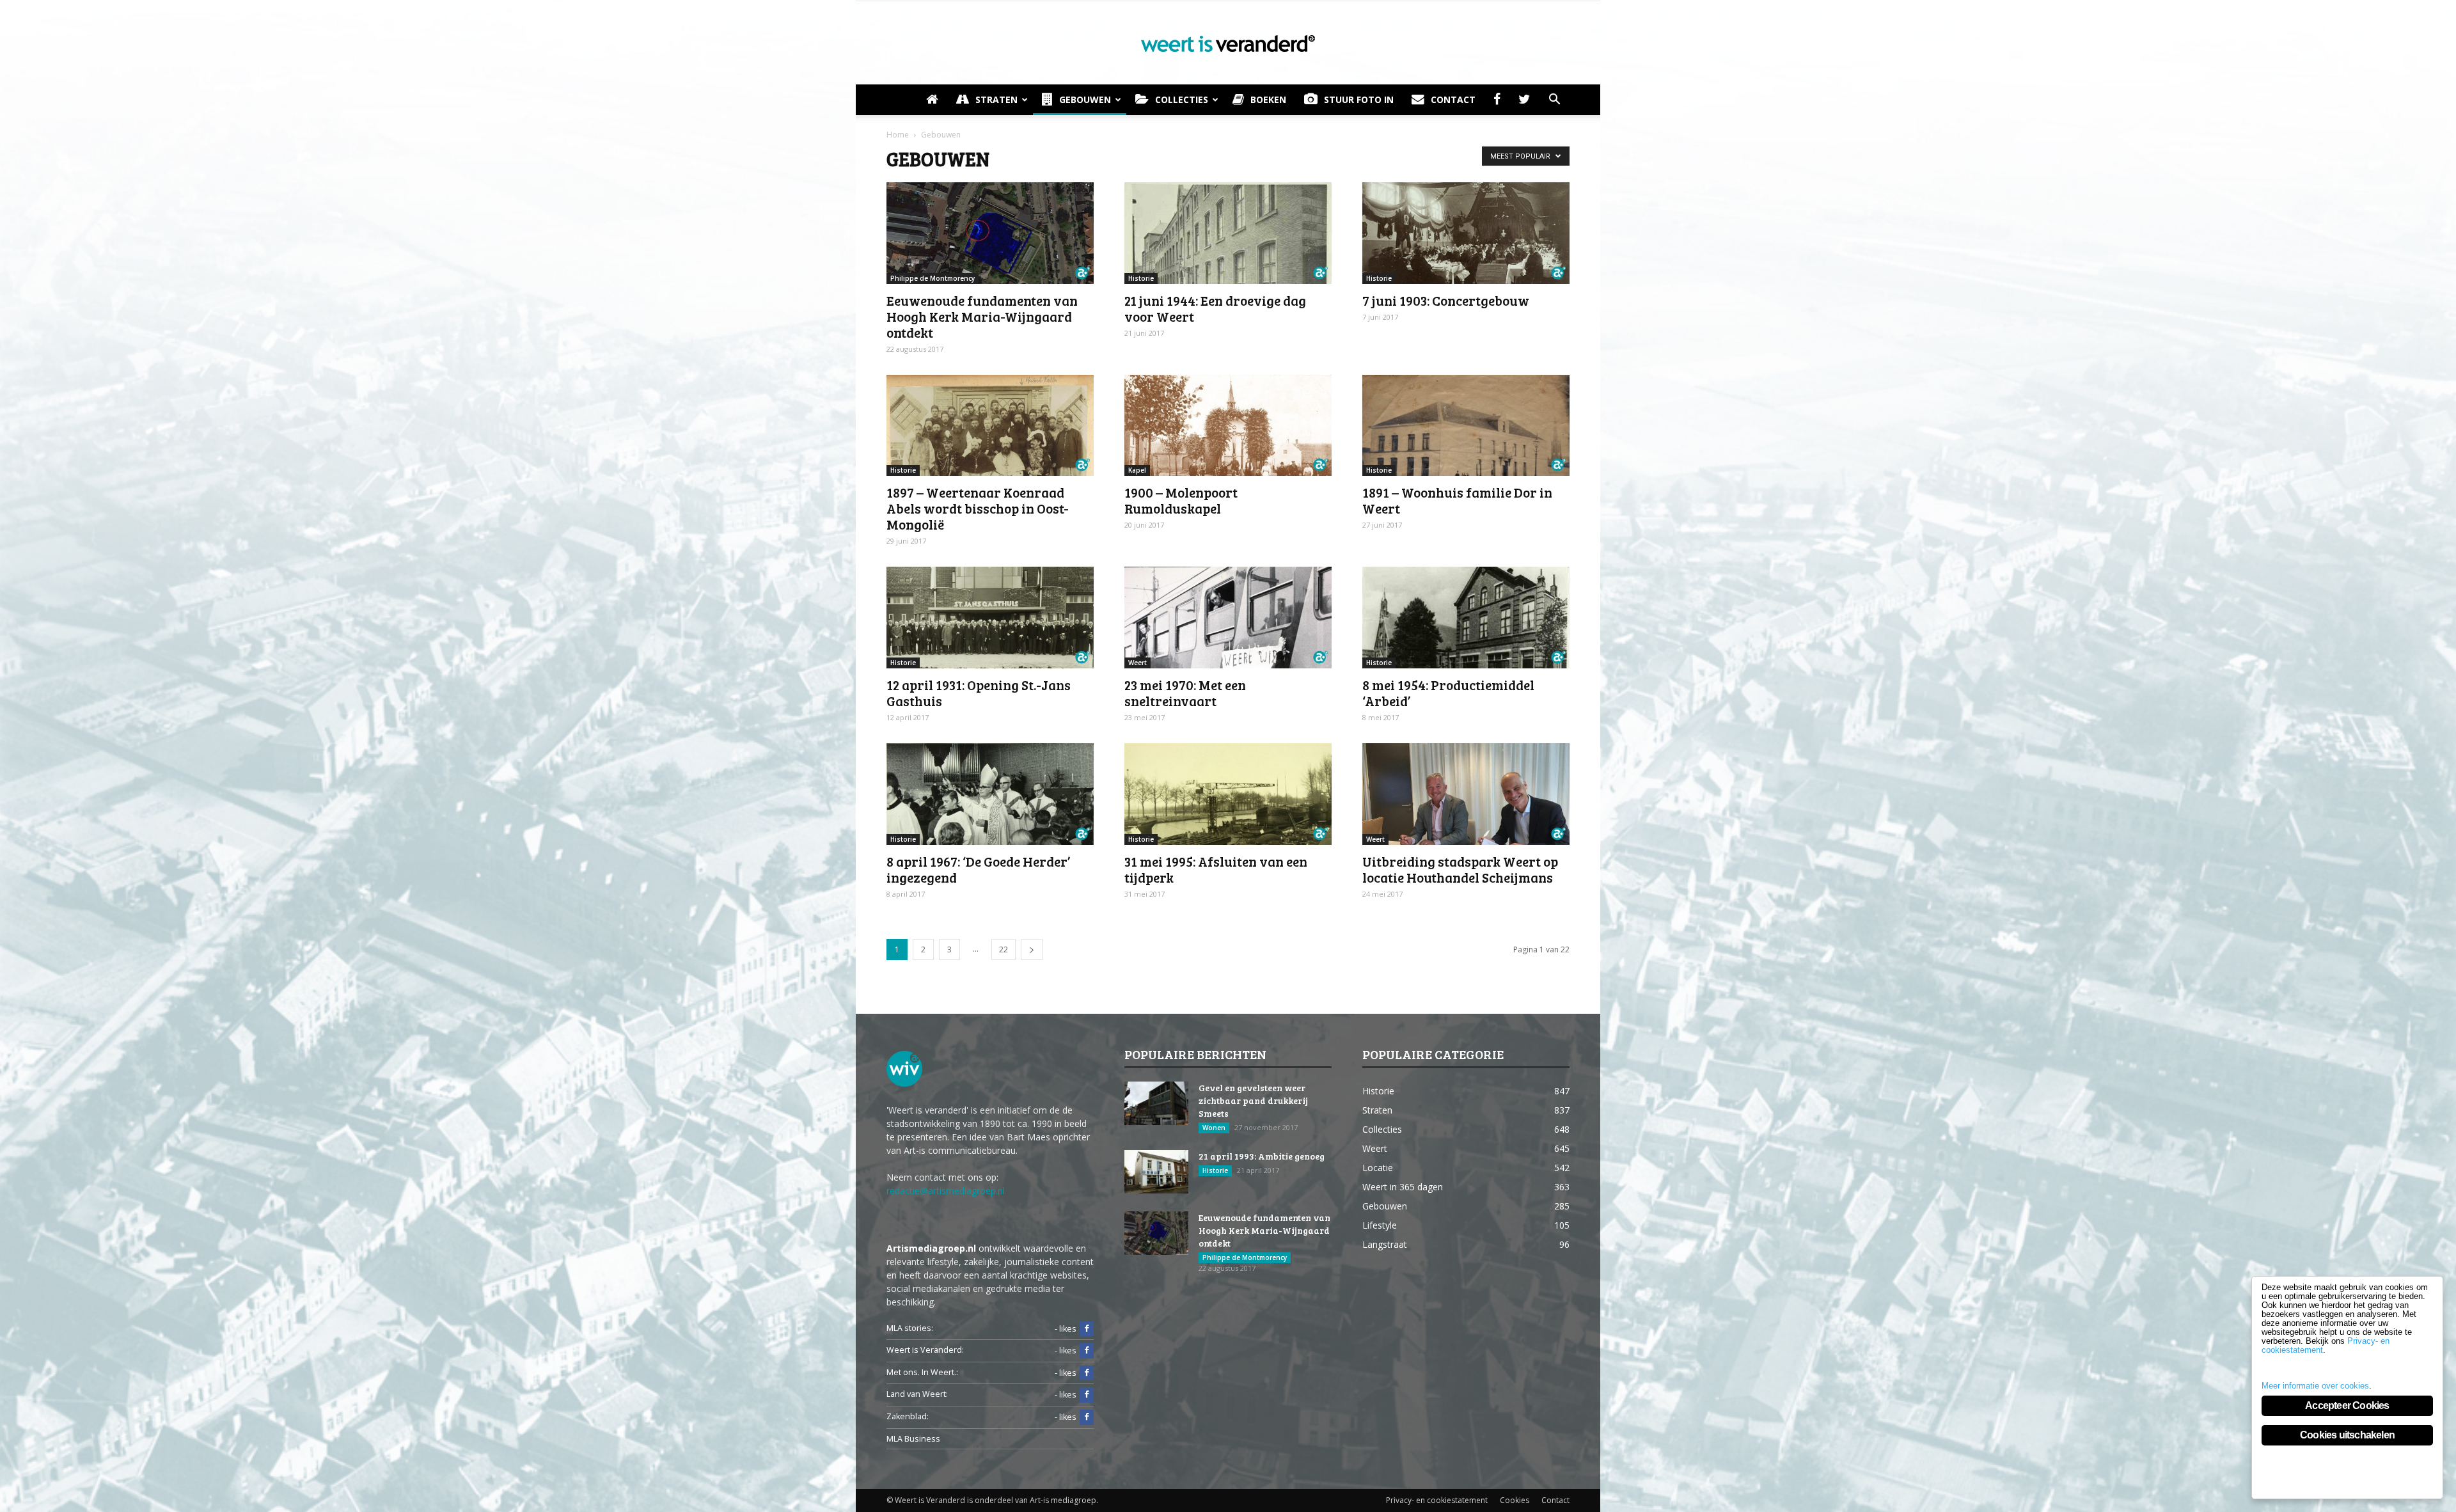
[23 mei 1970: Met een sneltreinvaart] (1228, 618)
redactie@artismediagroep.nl (946, 1191)
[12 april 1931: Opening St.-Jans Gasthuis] (990, 618)
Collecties (1182, 99)
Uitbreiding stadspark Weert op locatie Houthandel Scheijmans (1460, 869)
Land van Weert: (917, 1394)
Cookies (1515, 1500)
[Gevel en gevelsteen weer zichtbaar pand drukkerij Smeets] (1156, 1104)
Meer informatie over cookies (2315, 1386)
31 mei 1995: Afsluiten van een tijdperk (1216, 869)
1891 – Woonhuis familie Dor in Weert (1457, 500)
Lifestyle (1380, 1225)
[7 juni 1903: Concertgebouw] (1466, 233)
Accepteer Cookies (2347, 1406)
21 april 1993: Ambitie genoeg (1262, 1156)
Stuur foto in (1359, 99)
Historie (1141, 278)
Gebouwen (1085, 99)
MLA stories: (910, 1328)
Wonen (1214, 1128)
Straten (996, 99)
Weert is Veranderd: (925, 1350)
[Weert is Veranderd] (1228, 43)
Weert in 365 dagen (1403, 1187)
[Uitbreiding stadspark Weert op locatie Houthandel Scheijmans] (1466, 794)
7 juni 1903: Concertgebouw (1446, 300)
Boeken (1268, 99)
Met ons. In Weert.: (922, 1372)
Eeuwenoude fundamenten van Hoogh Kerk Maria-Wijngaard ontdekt (982, 316)
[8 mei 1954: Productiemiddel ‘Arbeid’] (1466, 618)
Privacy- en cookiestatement (1437, 1500)
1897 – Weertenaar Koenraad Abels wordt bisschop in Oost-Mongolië (978, 508)
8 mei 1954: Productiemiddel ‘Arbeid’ (1448, 693)
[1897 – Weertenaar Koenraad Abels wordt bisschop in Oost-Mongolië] (990, 426)
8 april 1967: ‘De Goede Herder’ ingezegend (978, 869)
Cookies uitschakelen (2347, 1435)
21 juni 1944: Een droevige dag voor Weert (1215, 308)
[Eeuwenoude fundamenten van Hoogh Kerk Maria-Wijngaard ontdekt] (990, 233)
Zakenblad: (908, 1416)
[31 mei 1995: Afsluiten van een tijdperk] (1228, 794)
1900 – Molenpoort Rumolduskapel (1181, 500)
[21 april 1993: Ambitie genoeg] (1156, 1172)
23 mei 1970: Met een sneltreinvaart (1185, 693)
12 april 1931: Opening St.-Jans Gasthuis (979, 693)
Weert (1137, 663)
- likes (1066, 1329)
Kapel (1137, 470)
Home (898, 135)
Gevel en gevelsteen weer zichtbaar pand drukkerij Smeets (1253, 1100)
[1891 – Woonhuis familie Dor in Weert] (1466, 426)
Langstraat (1385, 1244)
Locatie (1378, 1168)
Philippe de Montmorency (933, 278)
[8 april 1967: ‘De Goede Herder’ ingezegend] (990, 794)
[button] (1554, 100)
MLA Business (913, 1439)
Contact (1453, 99)
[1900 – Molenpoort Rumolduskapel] (1228, 426)
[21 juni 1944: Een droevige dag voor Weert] (1228, 233)
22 (1004, 949)
